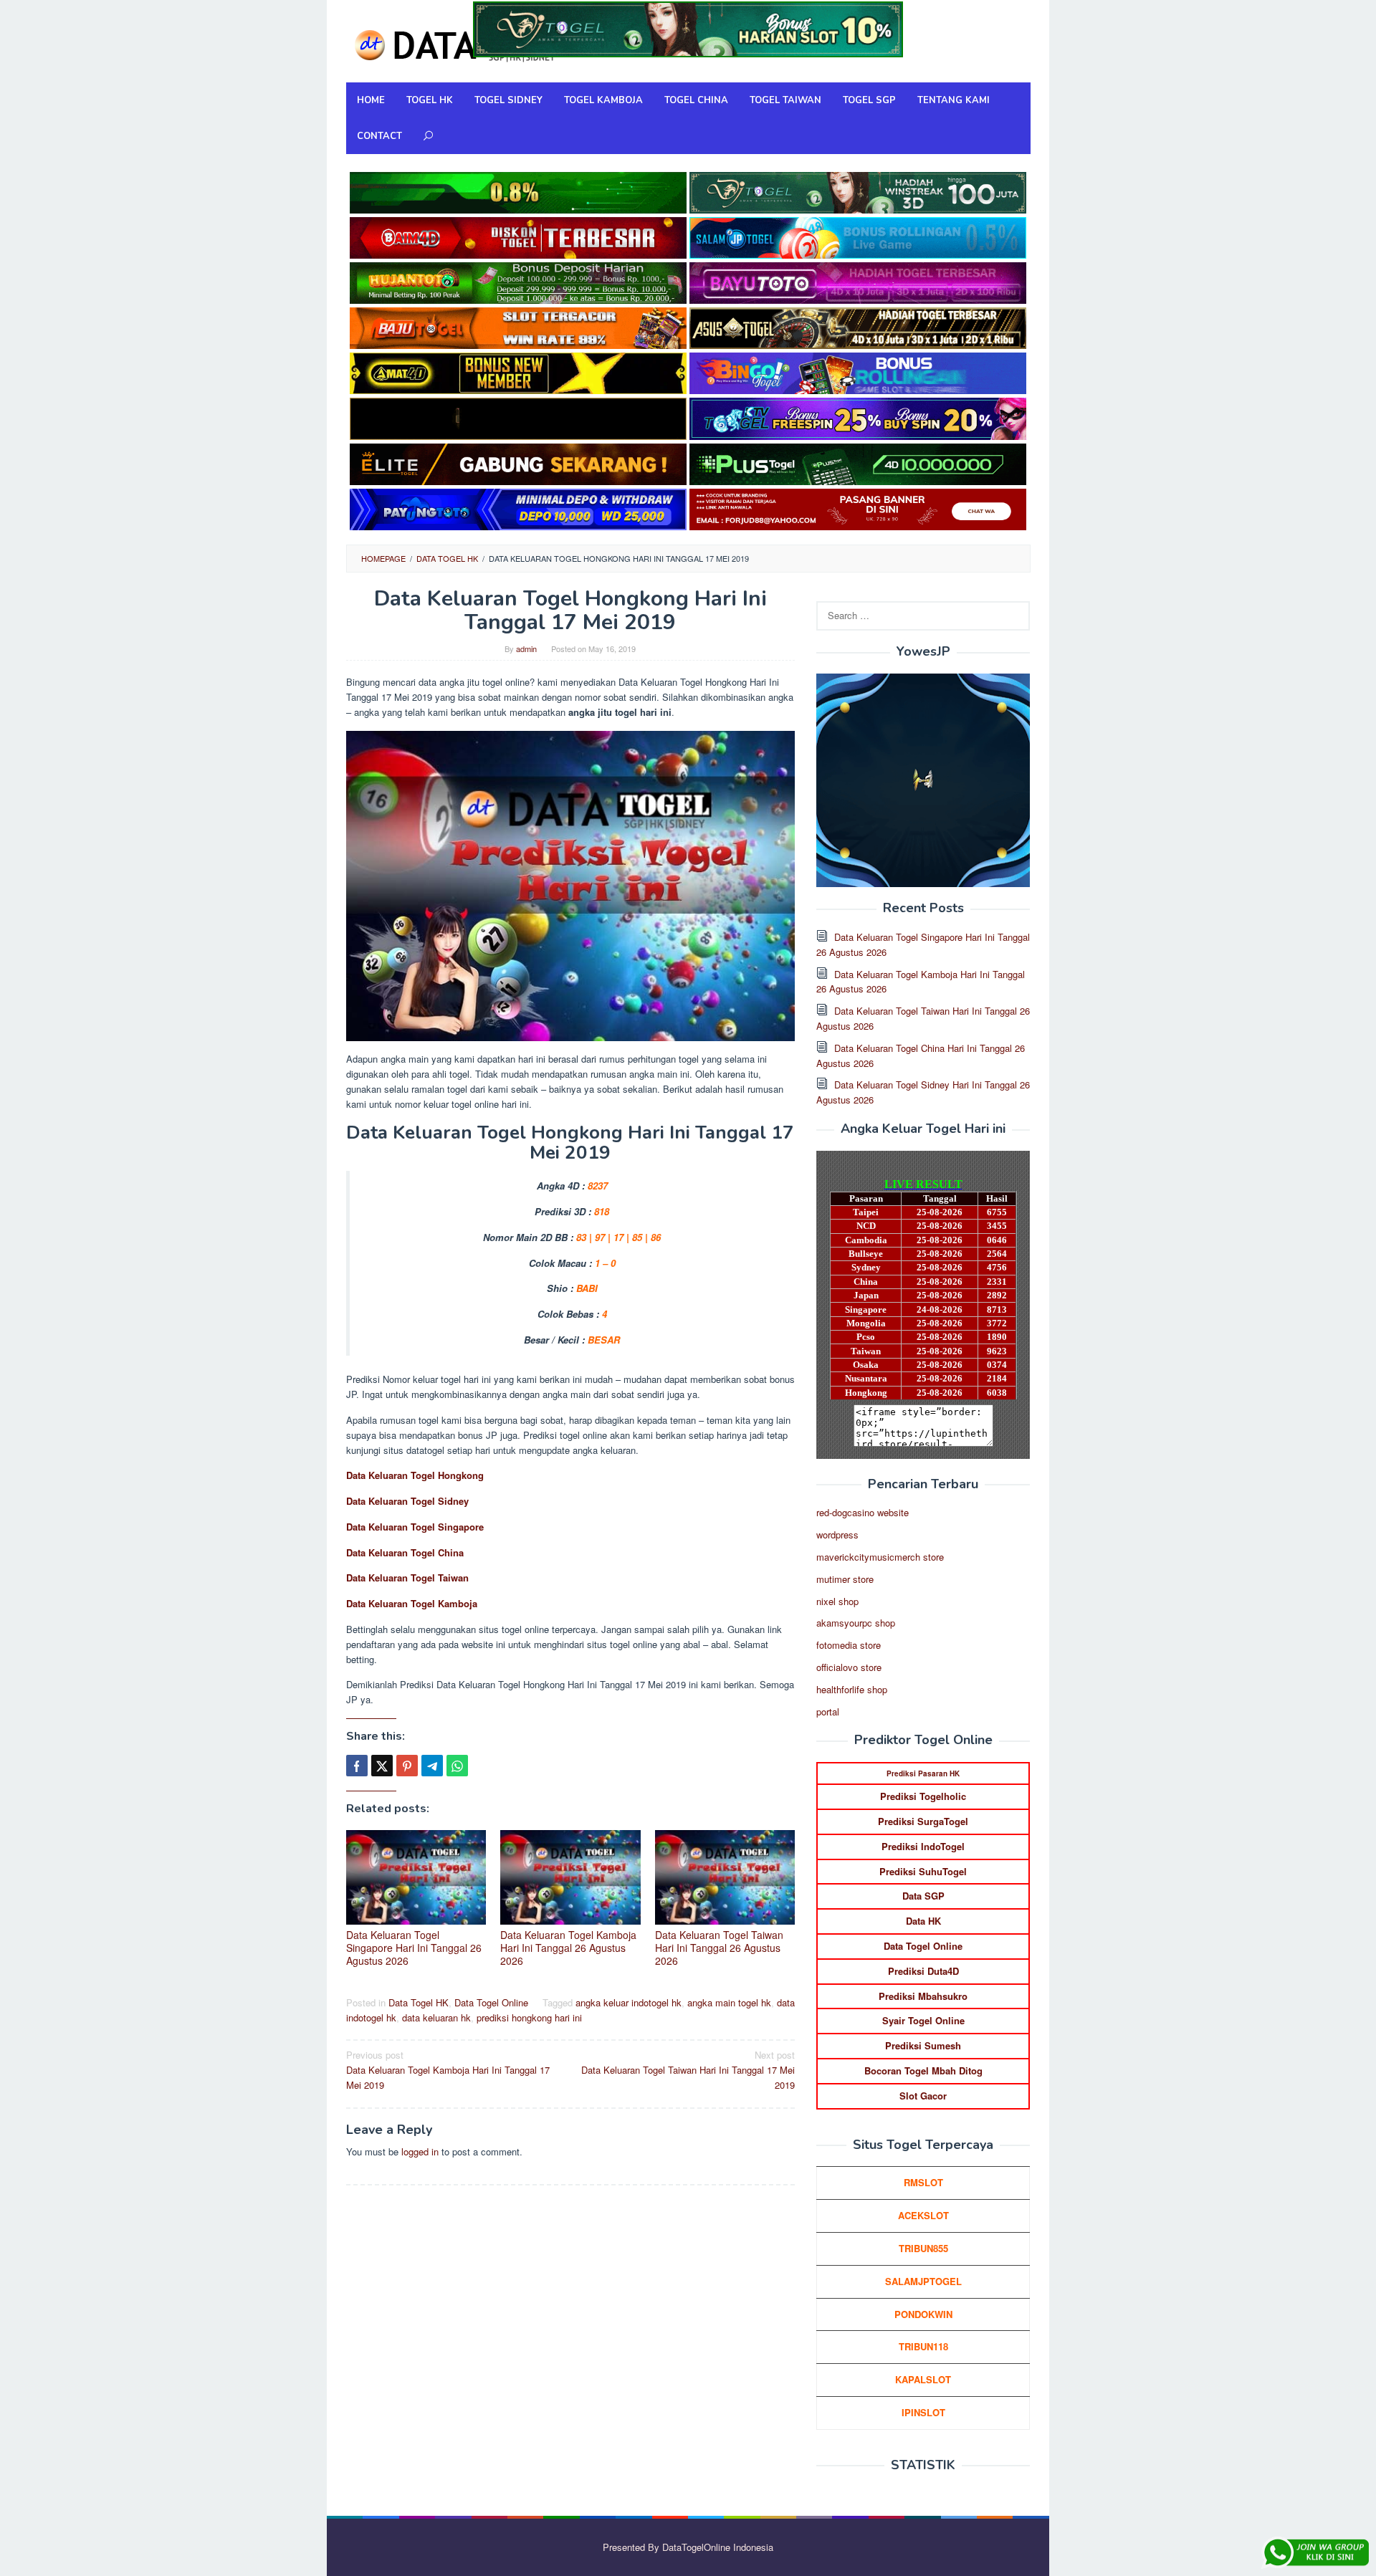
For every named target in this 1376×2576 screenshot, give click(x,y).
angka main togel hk (729, 2002)
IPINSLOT (923, 2412)
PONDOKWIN (923, 2314)
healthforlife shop (852, 1689)
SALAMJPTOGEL (923, 2281)
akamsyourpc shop (856, 1623)
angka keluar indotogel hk (629, 2002)
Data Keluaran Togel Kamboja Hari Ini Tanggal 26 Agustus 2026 (568, 1948)
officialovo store (849, 1667)
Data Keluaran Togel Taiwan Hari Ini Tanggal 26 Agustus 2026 (719, 1948)
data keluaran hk (436, 2017)
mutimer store (845, 1579)
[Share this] (357, 1766)
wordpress (837, 1534)
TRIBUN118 (923, 2346)
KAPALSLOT (923, 2379)
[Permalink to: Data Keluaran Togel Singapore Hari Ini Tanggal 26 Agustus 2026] (416, 1877)
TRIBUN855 (923, 2248)
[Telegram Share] (432, 1766)
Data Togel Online (491, 2002)
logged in (420, 2151)
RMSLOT (923, 2182)
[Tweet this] (382, 1766)
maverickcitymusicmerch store (880, 1557)
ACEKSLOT (923, 2215)
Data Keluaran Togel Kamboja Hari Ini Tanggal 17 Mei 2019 (448, 2070)
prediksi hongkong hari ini (529, 2017)
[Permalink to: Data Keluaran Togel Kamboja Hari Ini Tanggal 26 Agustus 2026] (570, 1877)
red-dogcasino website (863, 1512)
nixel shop (837, 1601)
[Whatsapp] (457, 1766)
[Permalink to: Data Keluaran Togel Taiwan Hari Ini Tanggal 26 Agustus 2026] (725, 1877)
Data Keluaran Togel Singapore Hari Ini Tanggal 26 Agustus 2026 (414, 1948)
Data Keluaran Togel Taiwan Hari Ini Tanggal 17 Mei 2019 (688, 2070)
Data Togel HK (419, 2002)
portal (828, 1711)
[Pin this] (407, 1766)
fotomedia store (849, 1645)
